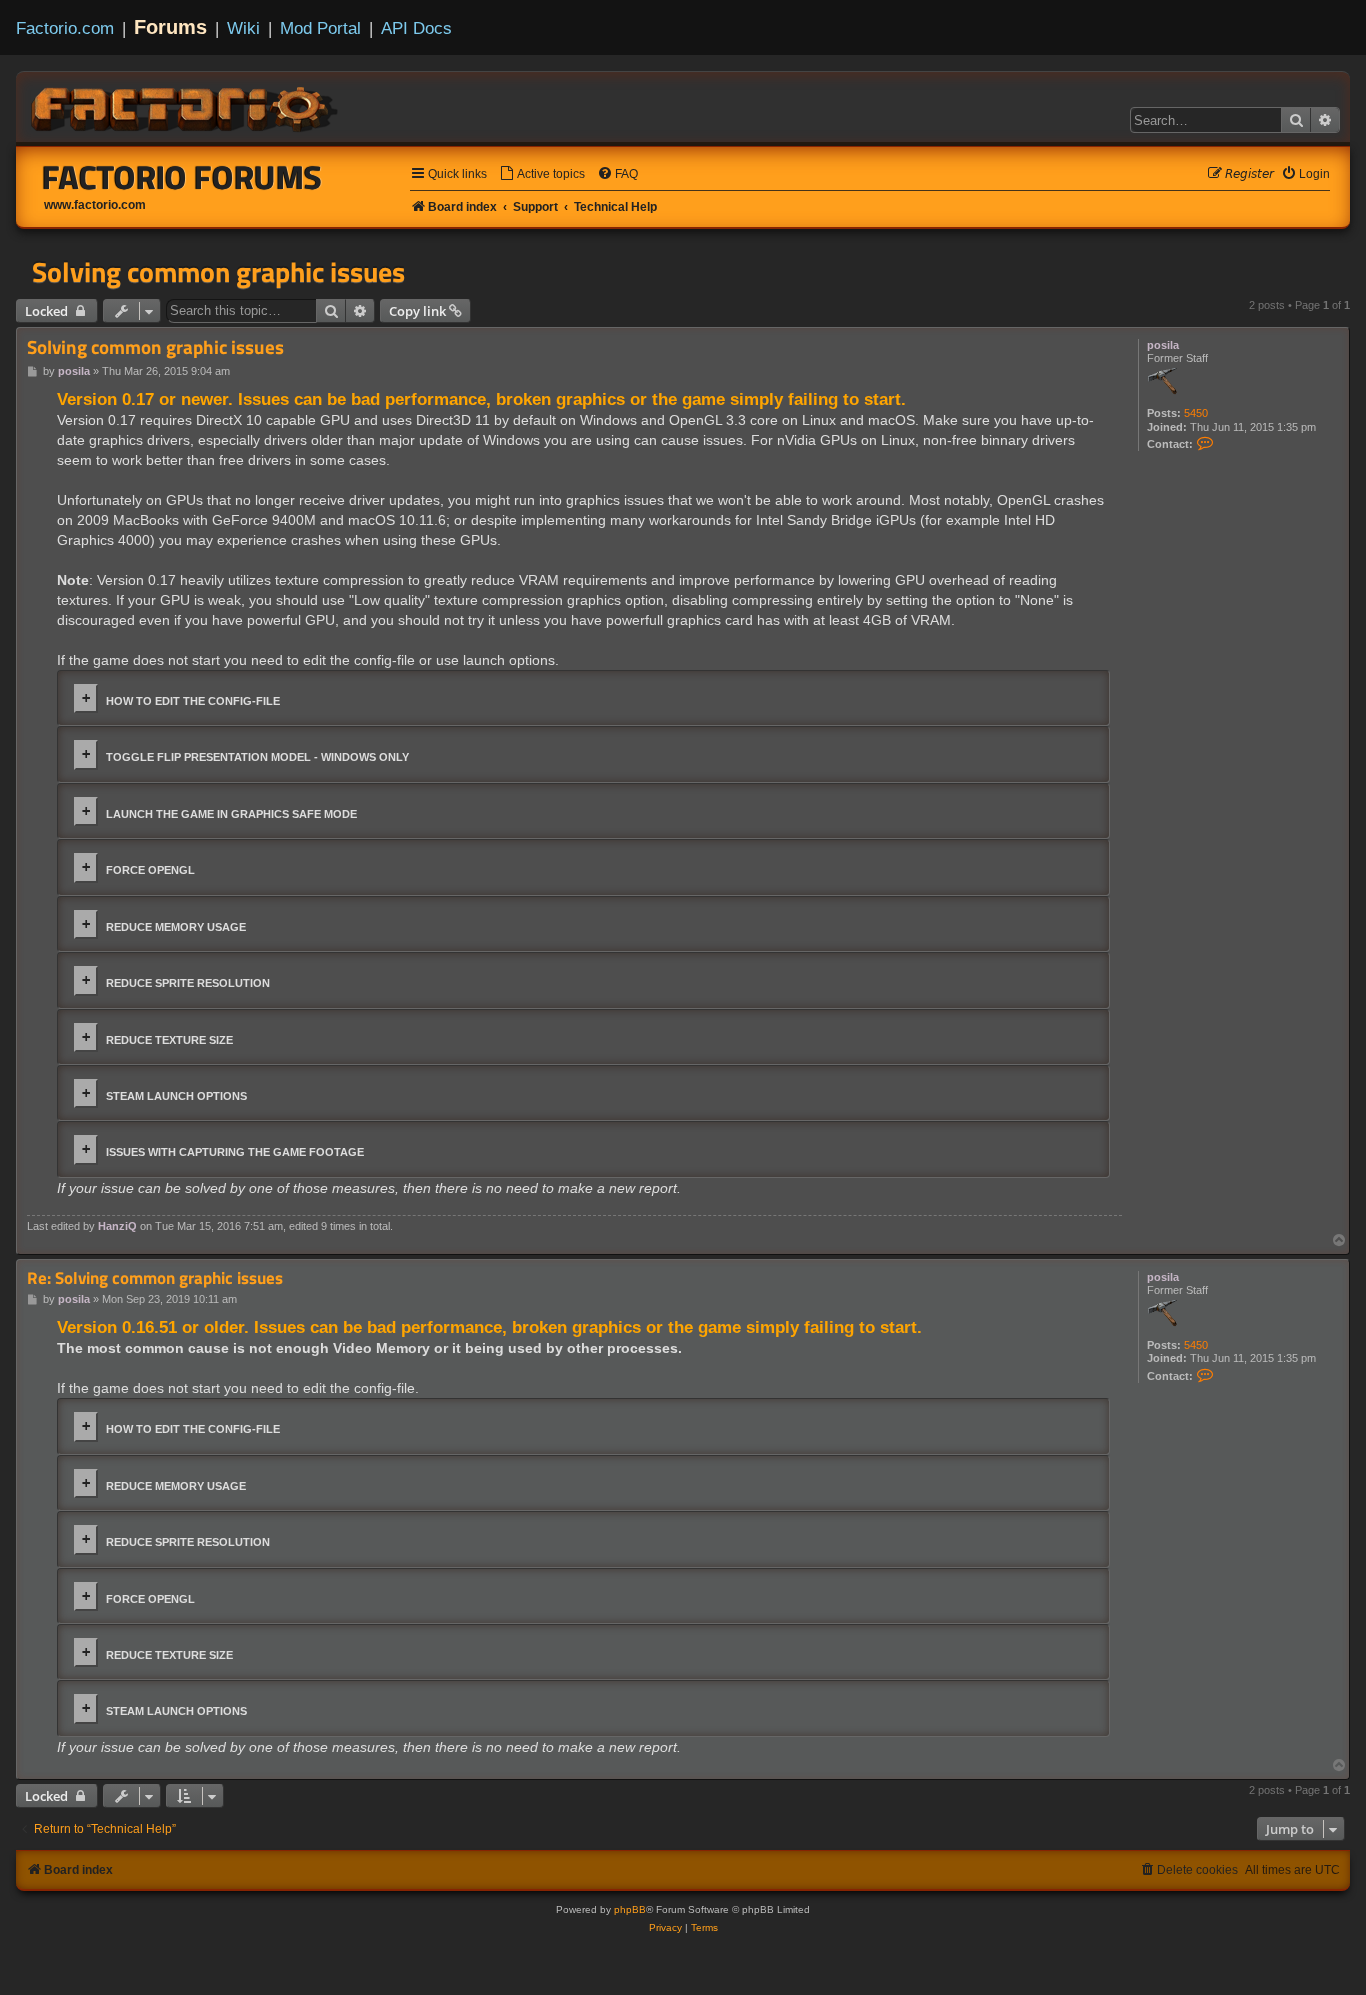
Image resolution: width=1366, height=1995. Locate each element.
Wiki (243, 28)
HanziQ (117, 1226)
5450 (1196, 413)
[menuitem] (542, 174)
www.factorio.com (95, 205)
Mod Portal (320, 28)
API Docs (416, 28)
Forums (170, 27)
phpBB (630, 1909)
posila (1163, 345)
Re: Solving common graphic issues (155, 1278)
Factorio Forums (182, 177)
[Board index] (186, 106)
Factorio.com (65, 28)
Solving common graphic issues (218, 272)
